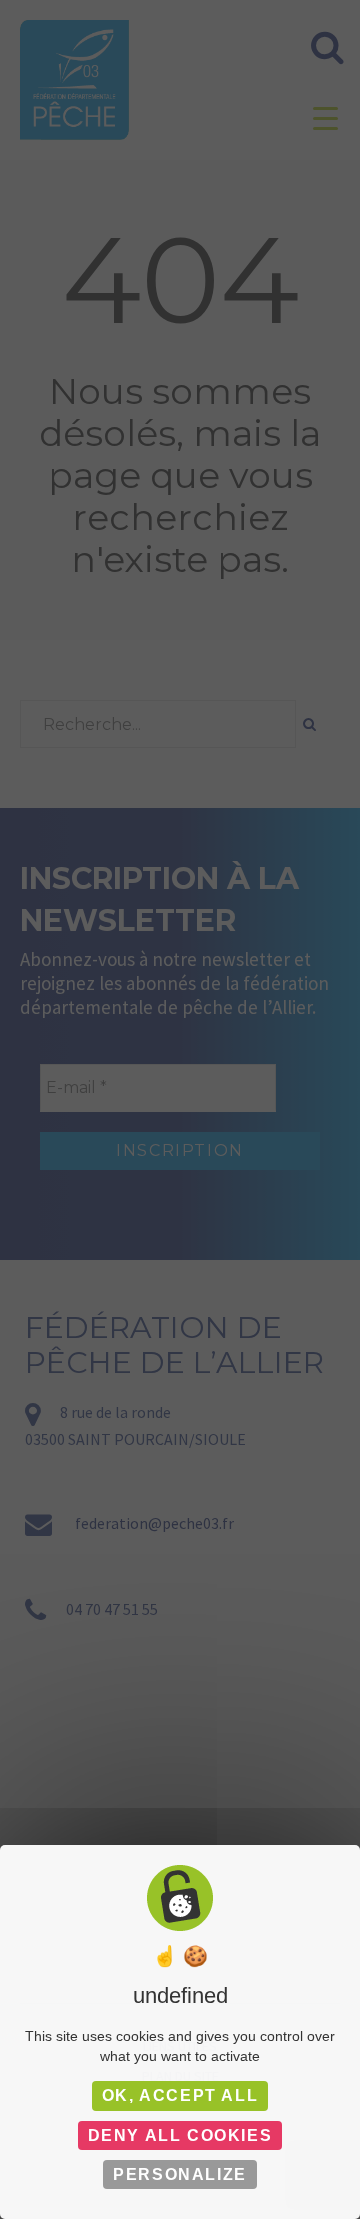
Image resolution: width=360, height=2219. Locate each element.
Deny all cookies (180, 2135)
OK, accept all (180, 2095)
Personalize (180, 2174)
